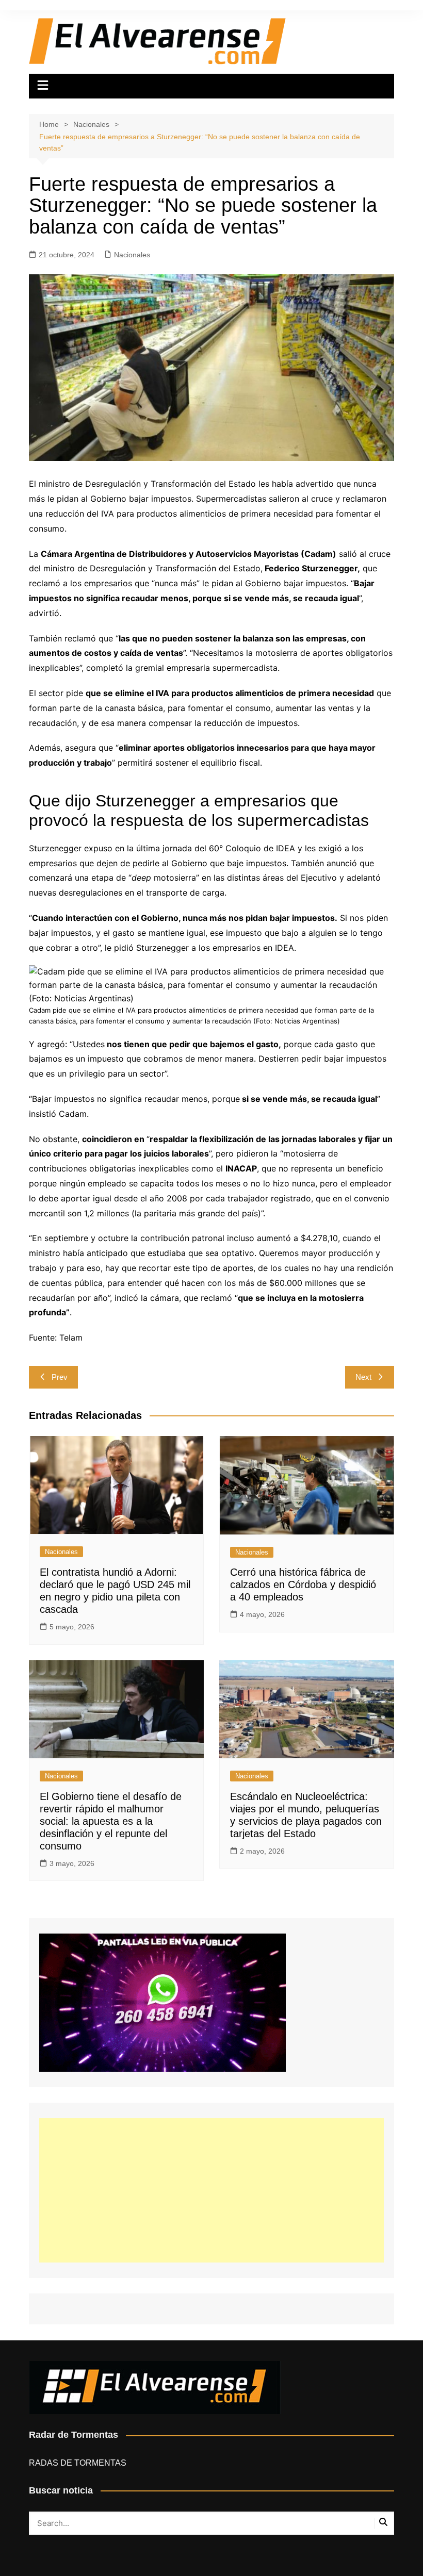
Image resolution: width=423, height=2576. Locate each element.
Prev (60, 1377)
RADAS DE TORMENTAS (78, 2463)
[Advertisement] (211, 2190)
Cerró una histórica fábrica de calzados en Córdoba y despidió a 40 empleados (303, 1584)
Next (363, 1377)
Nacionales (132, 255)
